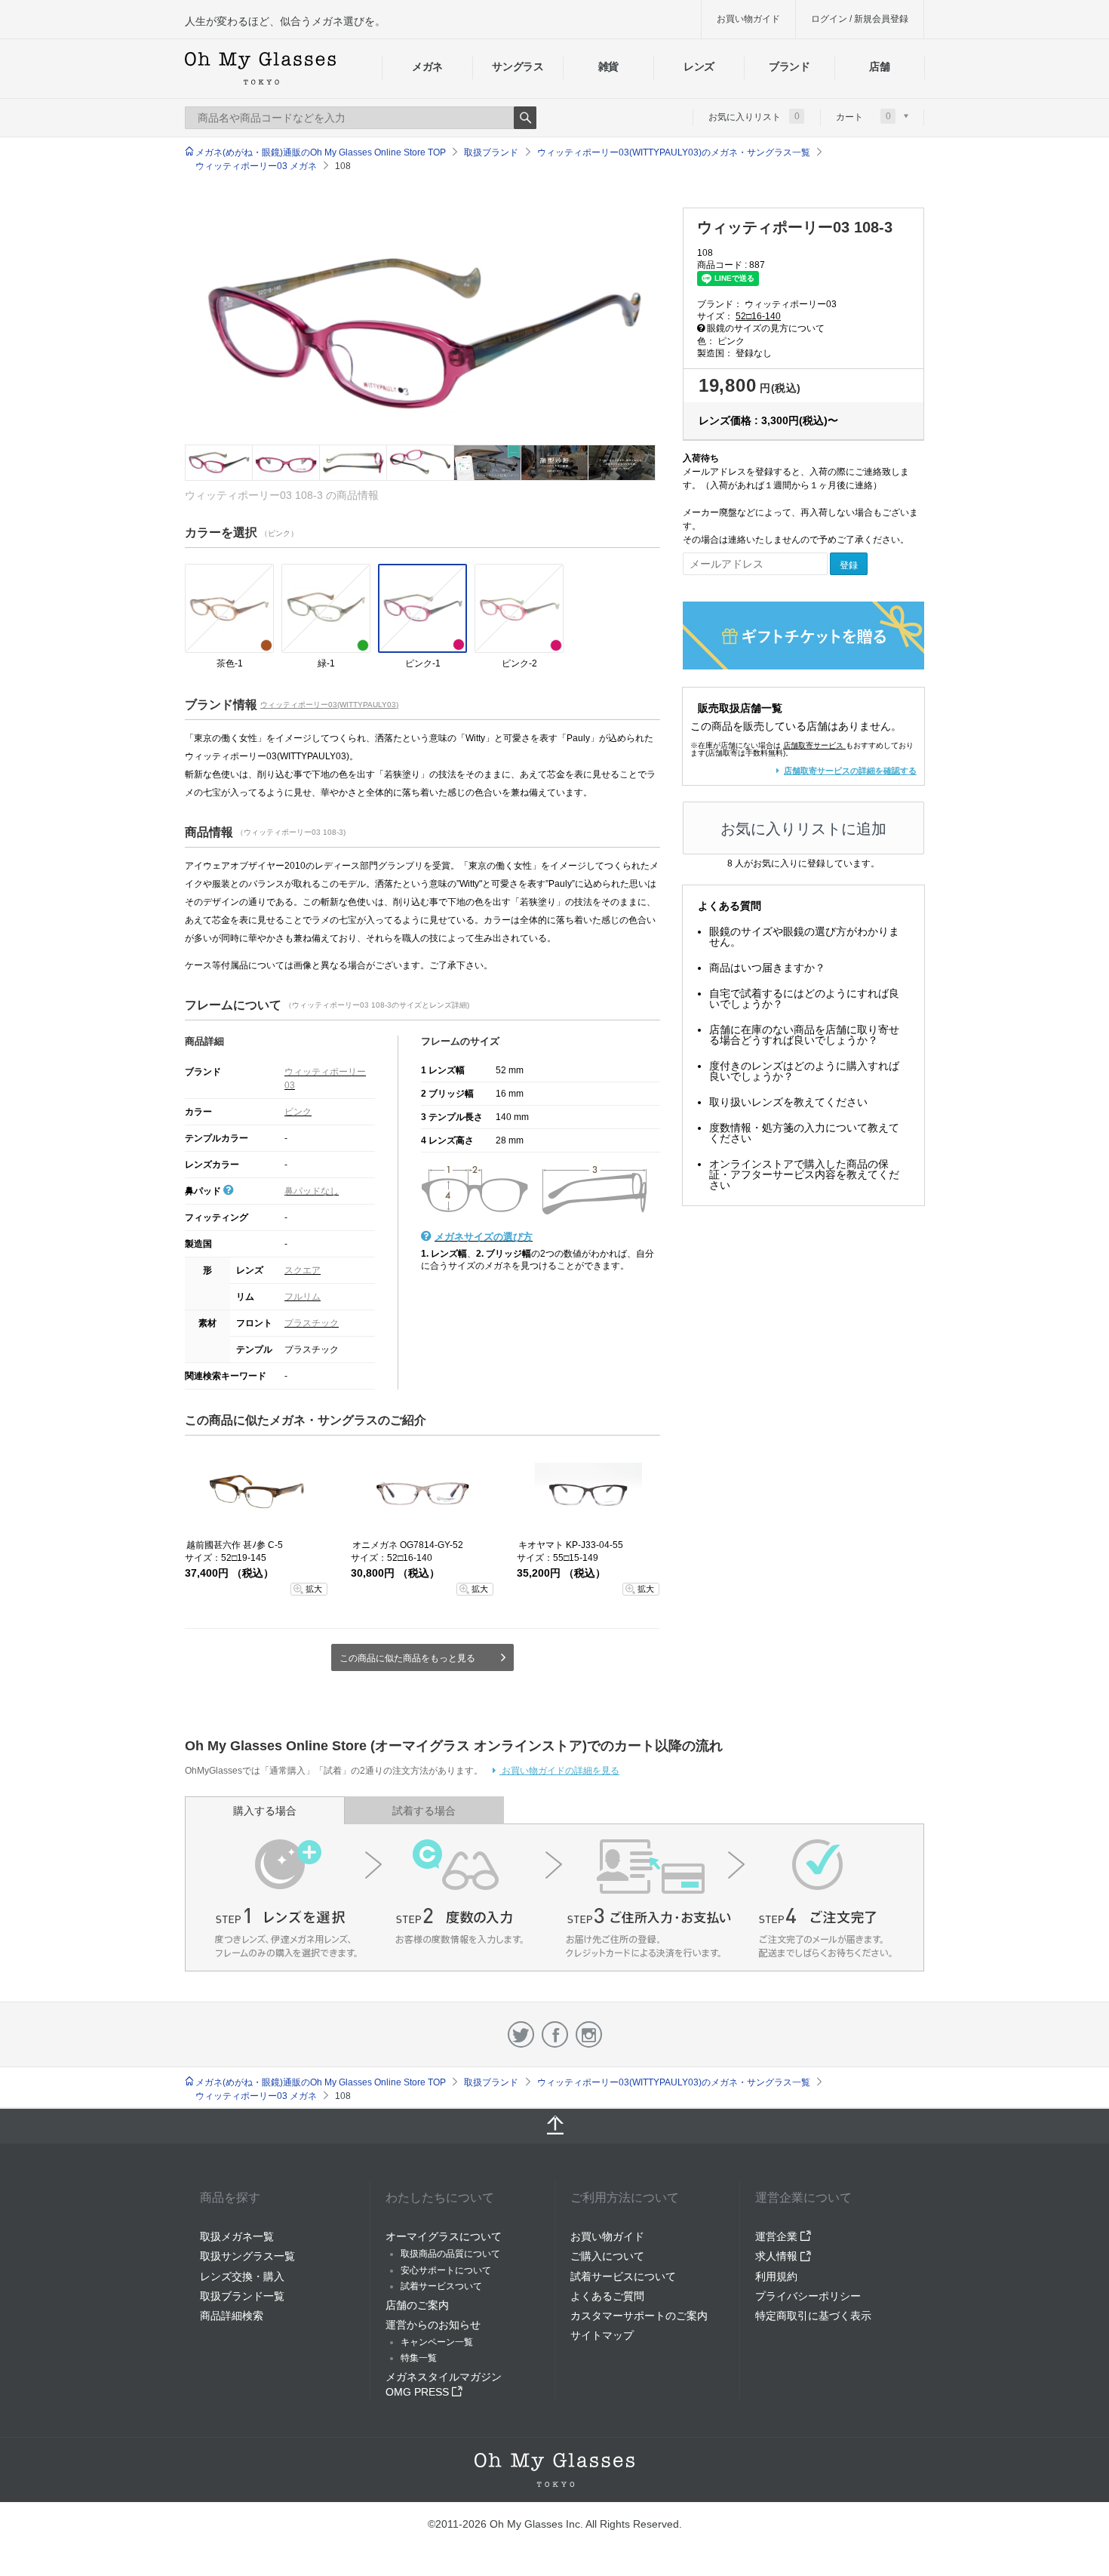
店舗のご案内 (417, 2305)
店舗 (879, 66)
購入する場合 (265, 1811)
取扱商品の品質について (450, 2254)
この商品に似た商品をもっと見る (407, 1658)
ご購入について (607, 2256)
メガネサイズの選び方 (484, 1237)
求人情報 (778, 2256)
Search (525, 118)
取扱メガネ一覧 (237, 2236)
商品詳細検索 (232, 2316)
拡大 (314, 1589)
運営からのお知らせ (433, 2325)
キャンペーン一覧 (437, 2342)
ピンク (298, 1112)
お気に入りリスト (754, 116)
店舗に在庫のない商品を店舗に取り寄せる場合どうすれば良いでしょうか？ (804, 1035)
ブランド (790, 66)
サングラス (518, 66)
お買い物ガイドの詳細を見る (559, 1771)
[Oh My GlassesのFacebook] (555, 2034)
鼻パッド (204, 1191)
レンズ (699, 66)
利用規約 (776, 2276)
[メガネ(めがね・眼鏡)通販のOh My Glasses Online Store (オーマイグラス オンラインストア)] (554, 2470)
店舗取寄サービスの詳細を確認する (850, 771)
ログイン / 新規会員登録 (860, 19)
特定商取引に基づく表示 (813, 2316)
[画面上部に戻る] (554, 2126)
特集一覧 (419, 2358)
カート (863, 116)
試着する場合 (424, 1811)
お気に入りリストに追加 (803, 829)
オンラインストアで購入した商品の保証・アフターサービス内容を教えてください (804, 1174)
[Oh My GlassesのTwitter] (521, 2034)
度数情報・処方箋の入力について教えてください (804, 1133)
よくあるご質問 (607, 2296)
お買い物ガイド (748, 19)
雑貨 (608, 66)
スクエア (303, 1270)
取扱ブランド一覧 (242, 2296)
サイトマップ (602, 2335)
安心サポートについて (446, 2270)
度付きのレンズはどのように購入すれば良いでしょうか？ (804, 1071)
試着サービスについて (623, 2276)
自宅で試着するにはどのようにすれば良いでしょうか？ (804, 999)
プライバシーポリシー (808, 2296)
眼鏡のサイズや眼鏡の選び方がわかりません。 (804, 937)
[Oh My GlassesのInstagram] (589, 2034)
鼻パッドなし (312, 1191)
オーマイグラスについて (444, 2236)
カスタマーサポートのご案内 (639, 2316)
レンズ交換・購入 (242, 2276)
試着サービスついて (441, 2286)
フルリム (303, 1297)
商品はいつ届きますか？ (767, 968)
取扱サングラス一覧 (247, 2256)
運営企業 (778, 2236)
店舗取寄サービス (813, 745)
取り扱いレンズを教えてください (788, 1102)
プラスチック (312, 1323)
